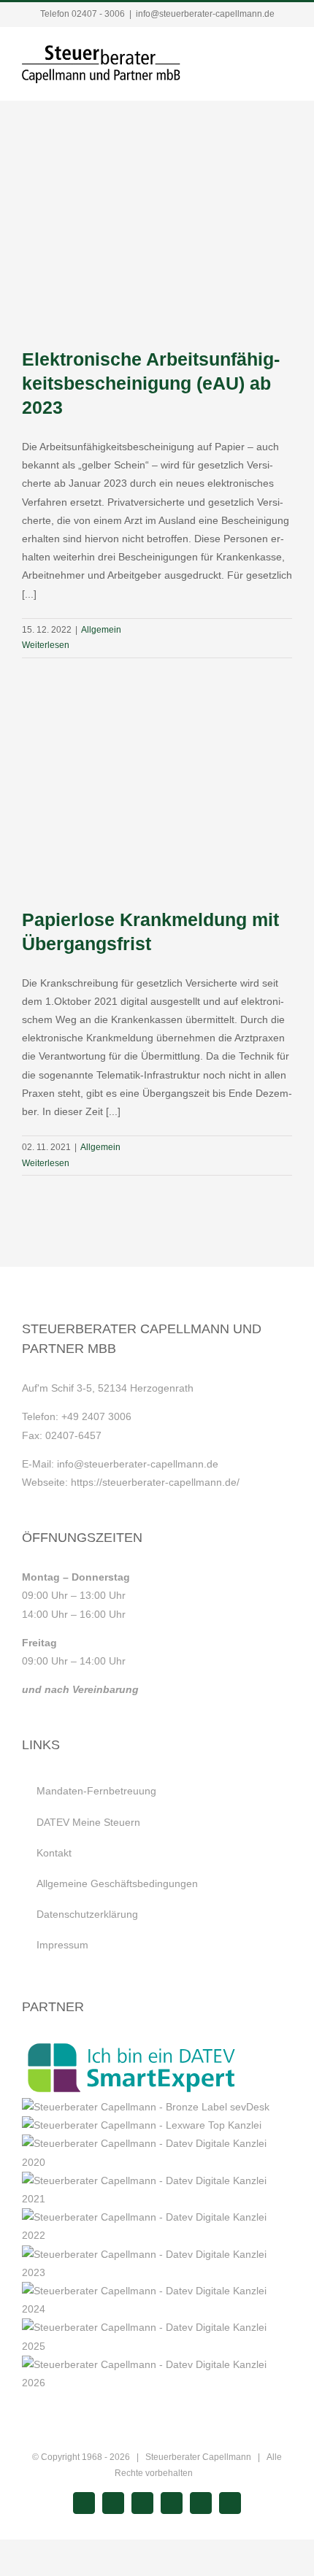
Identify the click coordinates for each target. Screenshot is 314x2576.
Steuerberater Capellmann (198, 2457)
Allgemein (101, 630)
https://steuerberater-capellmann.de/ (155, 1482)
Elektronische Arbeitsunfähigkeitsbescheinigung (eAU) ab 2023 (151, 383)
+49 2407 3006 (96, 1416)
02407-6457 (73, 1435)
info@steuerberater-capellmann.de (205, 14)
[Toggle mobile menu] (286, 59)
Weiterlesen (46, 645)
